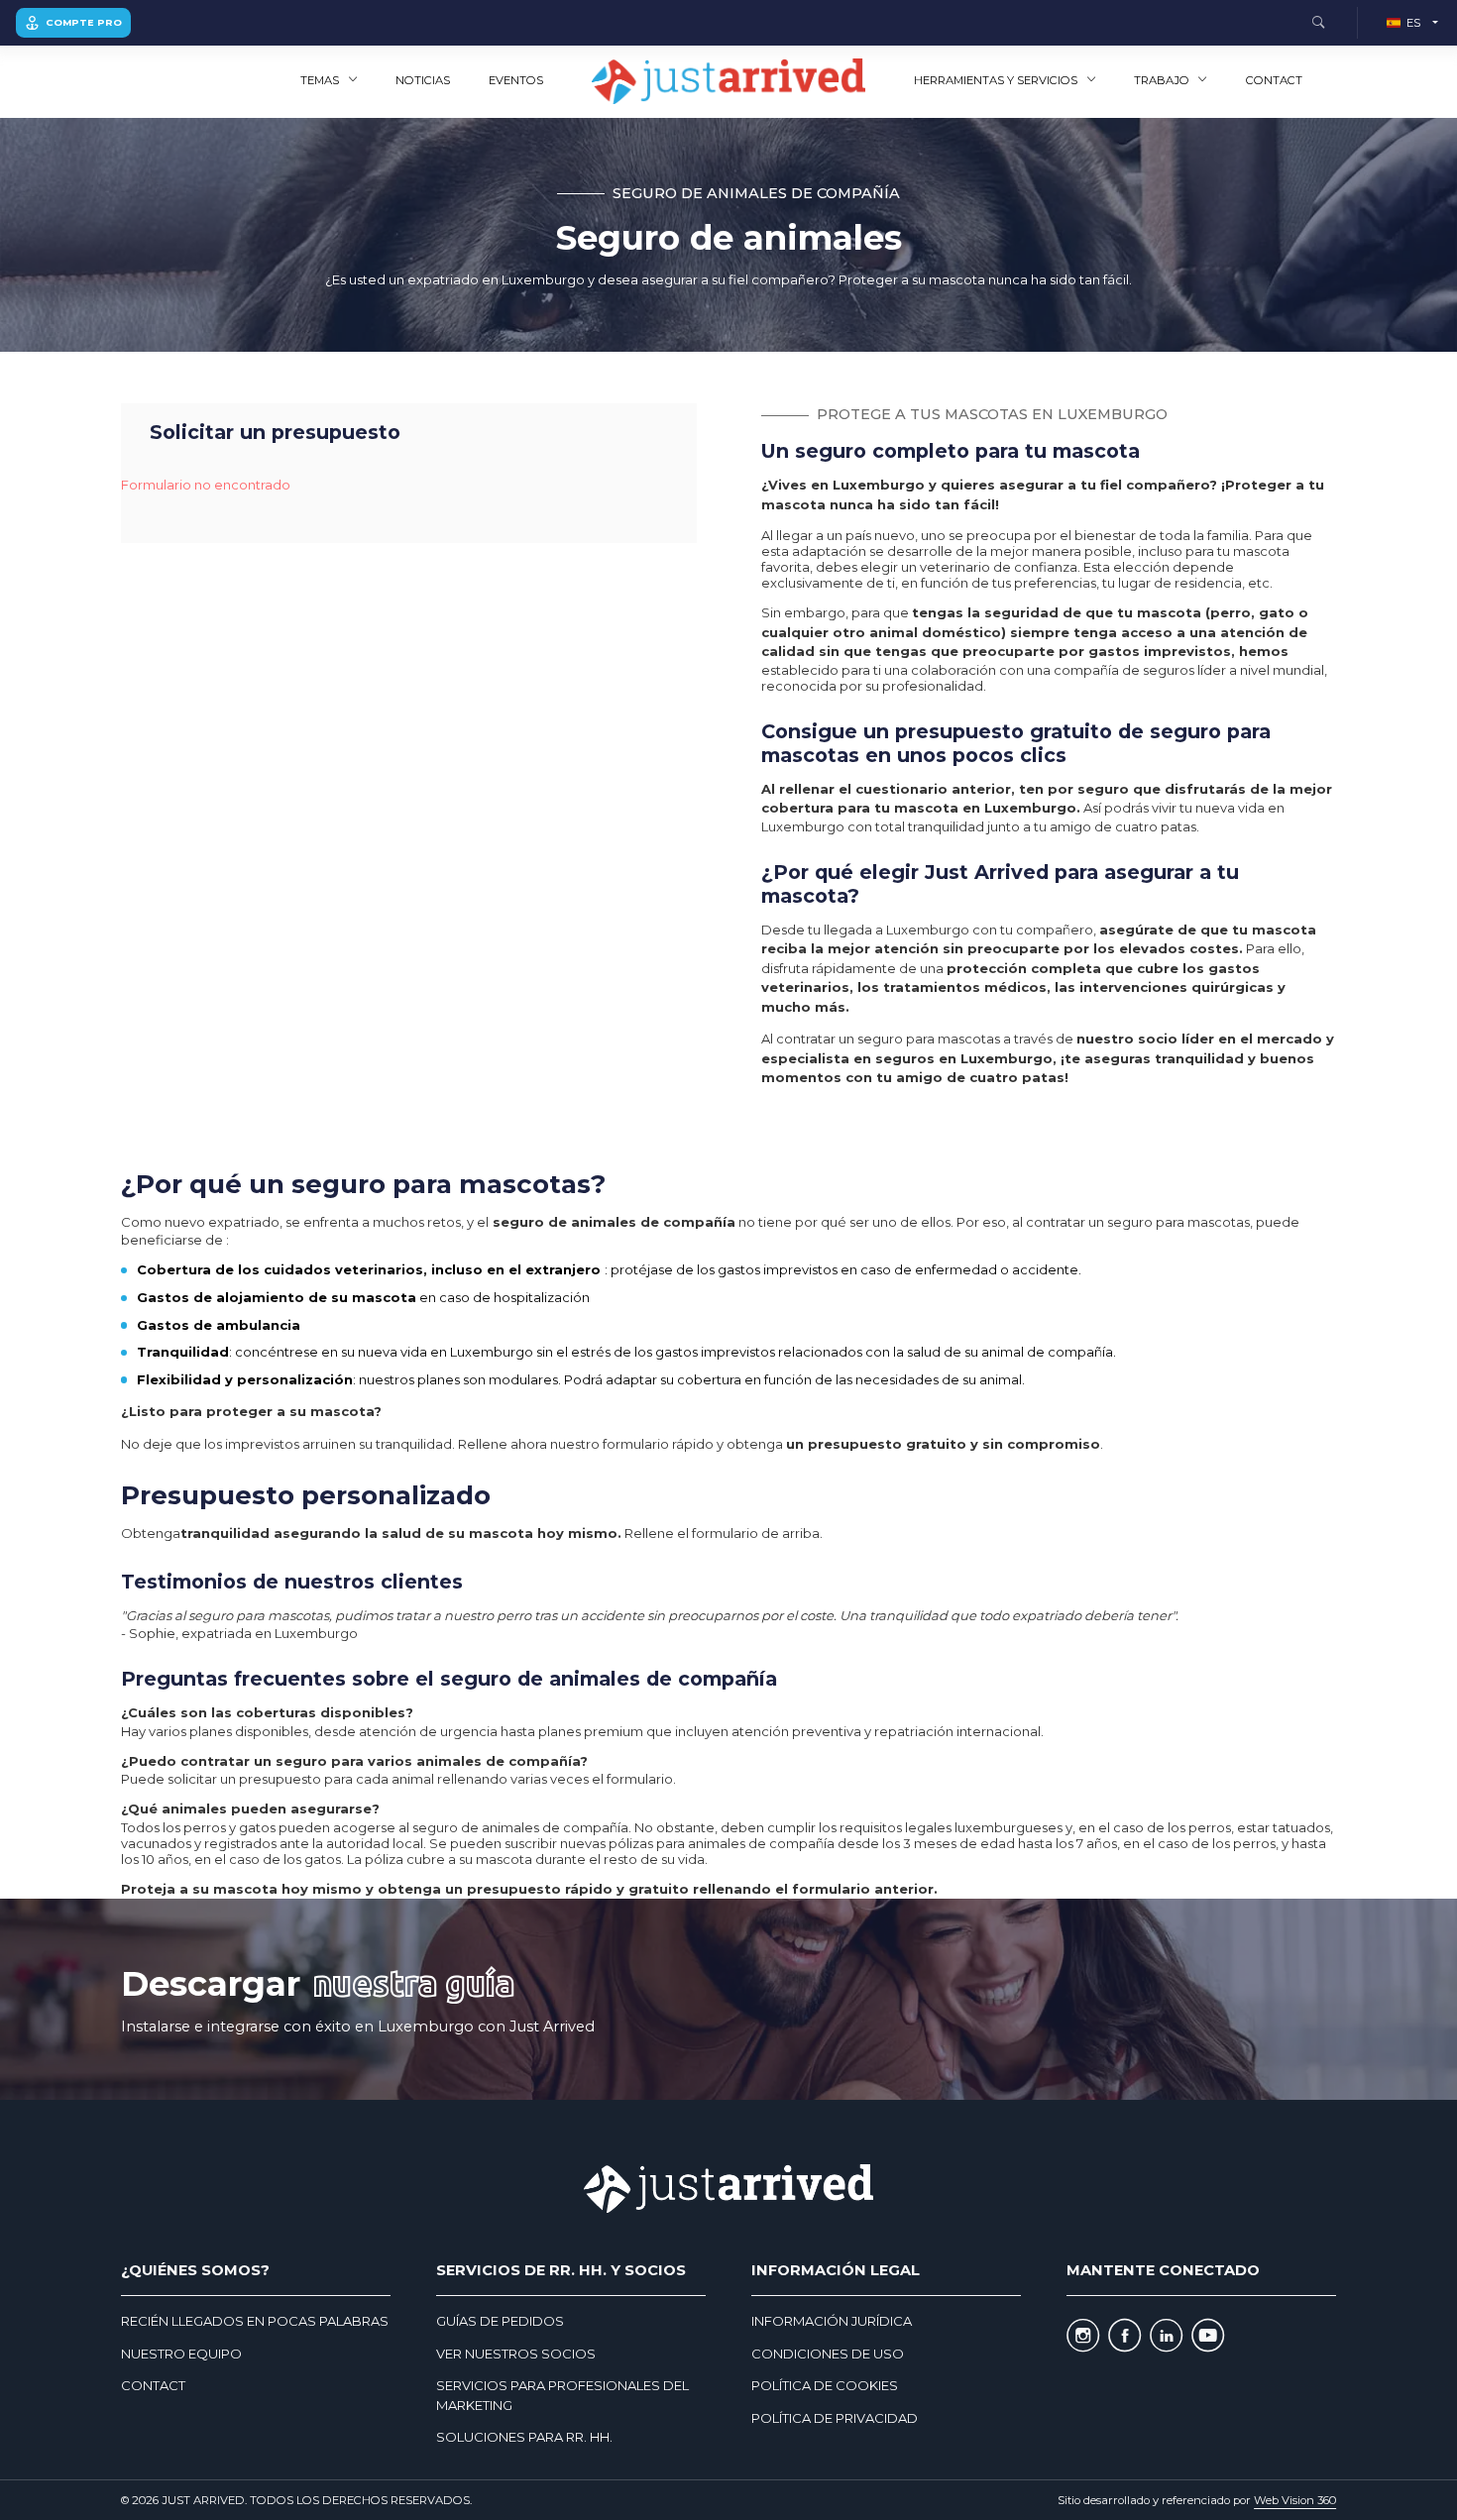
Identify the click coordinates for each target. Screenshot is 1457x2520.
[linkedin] (1166, 2336)
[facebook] (1124, 2336)
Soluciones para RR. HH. (524, 2437)
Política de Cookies (825, 2385)
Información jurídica (832, 2321)
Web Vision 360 (1295, 2500)
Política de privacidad (835, 2418)
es (1413, 23)
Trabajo (1162, 80)
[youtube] (1208, 2336)
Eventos (516, 80)
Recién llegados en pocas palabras (255, 2321)
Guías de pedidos (500, 2321)
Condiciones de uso (828, 2354)
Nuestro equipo (181, 2354)
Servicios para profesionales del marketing (562, 2395)
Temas (320, 80)
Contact (1274, 80)
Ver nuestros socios (516, 2354)
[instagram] (1083, 2336)
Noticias (423, 80)
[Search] (1318, 23)
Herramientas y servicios (996, 80)
